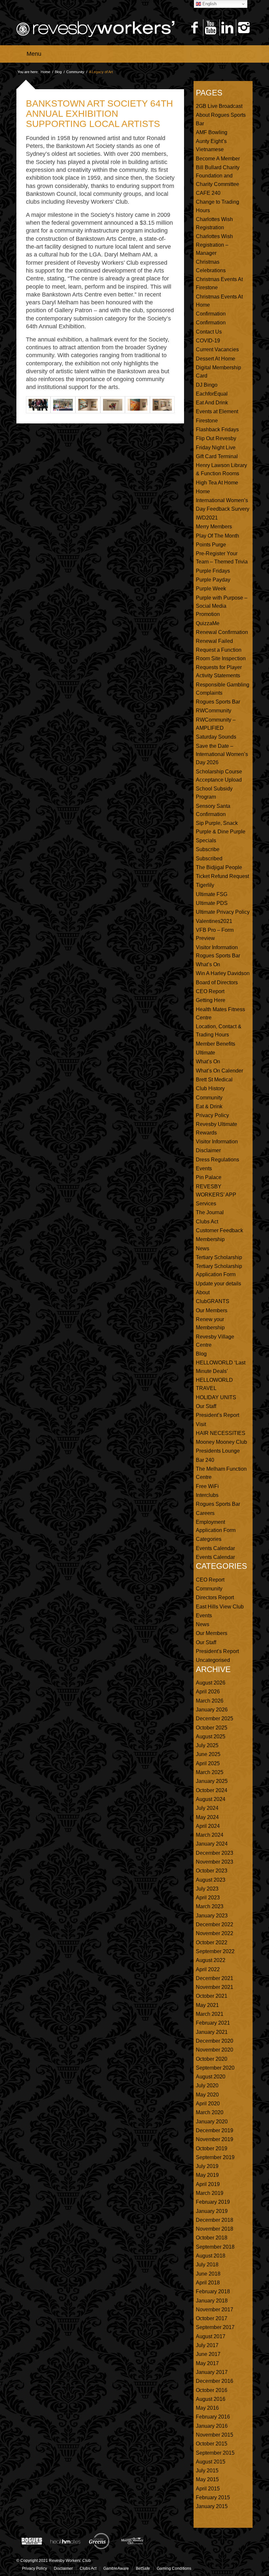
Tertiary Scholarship (219, 1257)
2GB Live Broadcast (219, 106)
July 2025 (207, 1745)
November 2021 (215, 1987)
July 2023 (207, 1889)
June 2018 (208, 2274)
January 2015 (212, 2506)
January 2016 (212, 2426)
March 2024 (210, 1835)
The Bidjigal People (219, 867)
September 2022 (215, 1951)
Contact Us (209, 332)
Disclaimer (208, 1150)
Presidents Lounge (218, 1451)
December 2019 (215, 2130)
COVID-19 (208, 341)
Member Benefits (216, 1044)
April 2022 (208, 1969)
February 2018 (213, 2291)
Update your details (218, 1284)
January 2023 (212, 1916)
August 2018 (211, 2256)
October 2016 (212, 2390)
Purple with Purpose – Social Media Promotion (222, 606)
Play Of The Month (217, 536)
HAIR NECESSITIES (221, 1433)
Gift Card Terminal (217, 456)
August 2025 (211, 1737)
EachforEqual (212, 394)
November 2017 (215, 2310)
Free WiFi (207, 1486)
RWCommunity (214, 711)
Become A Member (218, 159)
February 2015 (213, 2497)
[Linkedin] (227, 28)
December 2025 (215, 1718)
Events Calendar (215, 1548)
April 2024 (208, 1826)
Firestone (207, 421)
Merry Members (214, 527)
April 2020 (208, 2104)
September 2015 (215, 2453)
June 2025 (208, 1754)
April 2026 (208, 1692)
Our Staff (206, 1406)
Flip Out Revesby (216, 438)
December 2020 (215, 2041)
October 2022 (212, 1942)
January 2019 (212, 2211)
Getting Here (211, 1000)
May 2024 (207, 1817)
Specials (206, 840)
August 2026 (211, 1683)
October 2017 (212, 2318)
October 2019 (212, 2148)
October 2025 (212, 1728)
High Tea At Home (217, 483)
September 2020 (215, 2068)
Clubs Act (207, 1222)
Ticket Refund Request (222, 876)
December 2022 (215, 1924)
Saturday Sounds (216, 737)
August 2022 (211, 1960)
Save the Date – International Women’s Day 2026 (222, 754)
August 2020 (211, 2077)
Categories (209, 1539)
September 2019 (215, 2157)
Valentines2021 (214, 921)
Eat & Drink (209, 1106)
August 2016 (211, 2399)
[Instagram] (244, 28)
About (203, 1292)
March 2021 (210, 2014)
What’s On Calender (219, 1071)
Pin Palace (209, 1177)
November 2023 (215, 1862)
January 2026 (212, 1710)
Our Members (212, 1310)
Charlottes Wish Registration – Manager (214, 245)
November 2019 (215, 2139)
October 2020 (212, 2059)
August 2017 (211, 2336)
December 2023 (215, 1853)
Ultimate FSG (212, 894)
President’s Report (217, 1415)
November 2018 (215, 2229)
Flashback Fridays (217, 429)
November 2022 (215, 1933)
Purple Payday (213, 580)
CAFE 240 (208, 193)
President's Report (217, 1651)
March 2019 (210, 2193)
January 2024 (212, 1844)
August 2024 (211, 1799)
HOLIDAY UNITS (216, 1397)
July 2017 (207, 2345)
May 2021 (207, 2005)
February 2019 (213, 2202)
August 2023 (211, 1880)
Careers (205, 1513)
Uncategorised (213, 1660)
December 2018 (215, 2220)
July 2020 (207, 2085)
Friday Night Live (216, 448)
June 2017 (208, 2354)
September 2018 (215, 2247)
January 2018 (212, 2301)
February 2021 (213, 2023)
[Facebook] (194, 28)
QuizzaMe (208, 623)
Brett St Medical (214, 1080)
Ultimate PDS (212, 903)
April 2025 (208, 1763)
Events (204, 1168)
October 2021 (212, 1996)
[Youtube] (211, 28)
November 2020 (215, 2050)
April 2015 (208, 2489)
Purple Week (211, 589)
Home (45, 72)
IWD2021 (207, 518)
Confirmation (211, 314)
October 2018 (212, 2238)
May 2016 (207, 2408)
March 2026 (210, 1701)
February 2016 (213, 2417)
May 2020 (207, 2095)
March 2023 (210, 1906)
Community (75, 72)
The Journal (210, 1212)
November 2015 (215, 2435)
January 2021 (212, 2032)
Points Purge (211, 545)
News (203, 1248)
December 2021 (215, 1978)
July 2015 (207, 2471)
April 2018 (208, 2283)
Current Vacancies (217, 349)
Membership (210, 1239)
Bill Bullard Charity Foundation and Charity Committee (218, 176)
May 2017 (207, 2363)
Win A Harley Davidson (223, 973)
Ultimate (206, 1053)
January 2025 (212, 1781)
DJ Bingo (207, 385)
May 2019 (207, 2175)
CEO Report (210, 991)
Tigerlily (205, 885)
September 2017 (215, 2327)
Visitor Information (217, 1142)
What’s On (208, 964)
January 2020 (212, 2122)
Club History (210, 1088)
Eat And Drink (212, 403)
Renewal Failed (214, 641)
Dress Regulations (217, 1160)
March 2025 (210, 1772)
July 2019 (207, 2166)
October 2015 (212, 2444)
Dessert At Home (216, 359)
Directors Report (215, 1597)
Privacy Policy (212, 1115)
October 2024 (212, 1790)
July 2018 (207, 2265)
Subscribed (209, 859)
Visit (201, 1424)
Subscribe (208, 849)
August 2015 (211, 2462)
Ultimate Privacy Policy (223, 912)
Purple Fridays (213, 571)
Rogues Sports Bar (218, 702)
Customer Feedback (219, 1230)
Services (206, 1204)
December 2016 (215, 2381)
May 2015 (207, 2479)
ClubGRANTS (213, 1301)
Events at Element (217, 411)
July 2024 (207, 1808)
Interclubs (207, 1495)
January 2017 (212, 2372)
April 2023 (208, 1898)
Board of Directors (217, 982)
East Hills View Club (220, 1607)
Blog (58, 72)
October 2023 (212, 1871)
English (209, 4)
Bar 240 (205, 1460)
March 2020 (210, 2112)
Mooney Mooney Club (221, 1442)
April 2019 (208, 2184)
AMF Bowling (212, 132)
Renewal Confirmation (222, 632)
